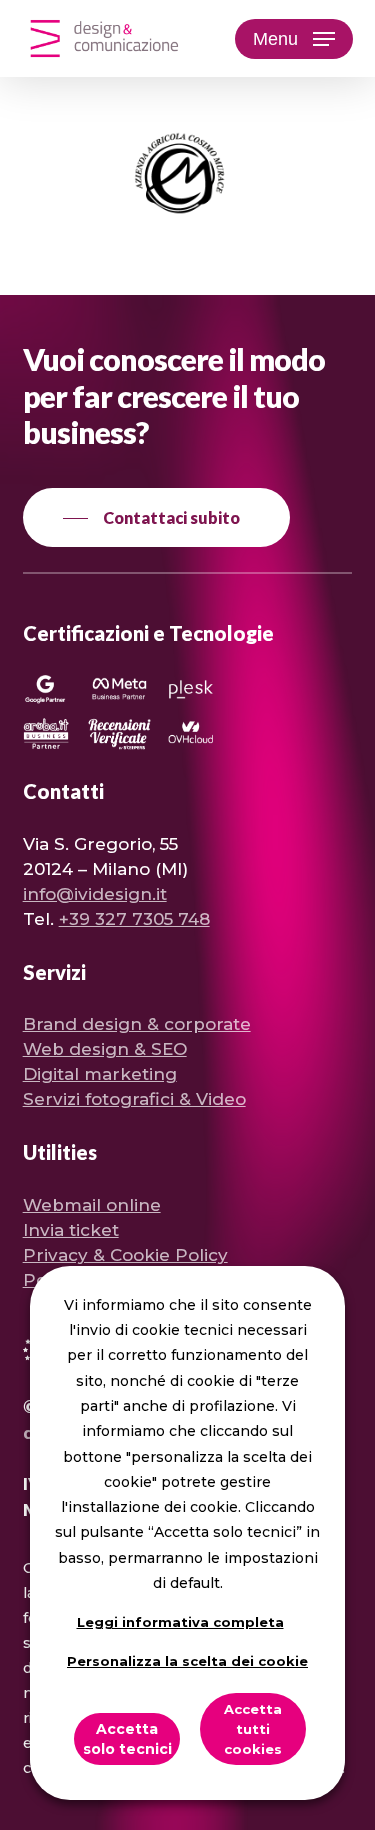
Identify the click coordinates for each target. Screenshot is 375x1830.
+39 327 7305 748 (134, 919)
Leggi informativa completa (180, 1622)
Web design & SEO (105, 1049)
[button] (294, 39)
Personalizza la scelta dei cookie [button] (187, 1661)
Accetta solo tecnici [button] (127, 1739)
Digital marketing (100, 1074)
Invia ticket (71, 1230)
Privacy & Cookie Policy (125, 1255)
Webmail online (92, 1205)
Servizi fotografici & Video (134, 1099)
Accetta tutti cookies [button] (253, 1729)
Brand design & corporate (137, 1024)
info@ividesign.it (95, 894)
